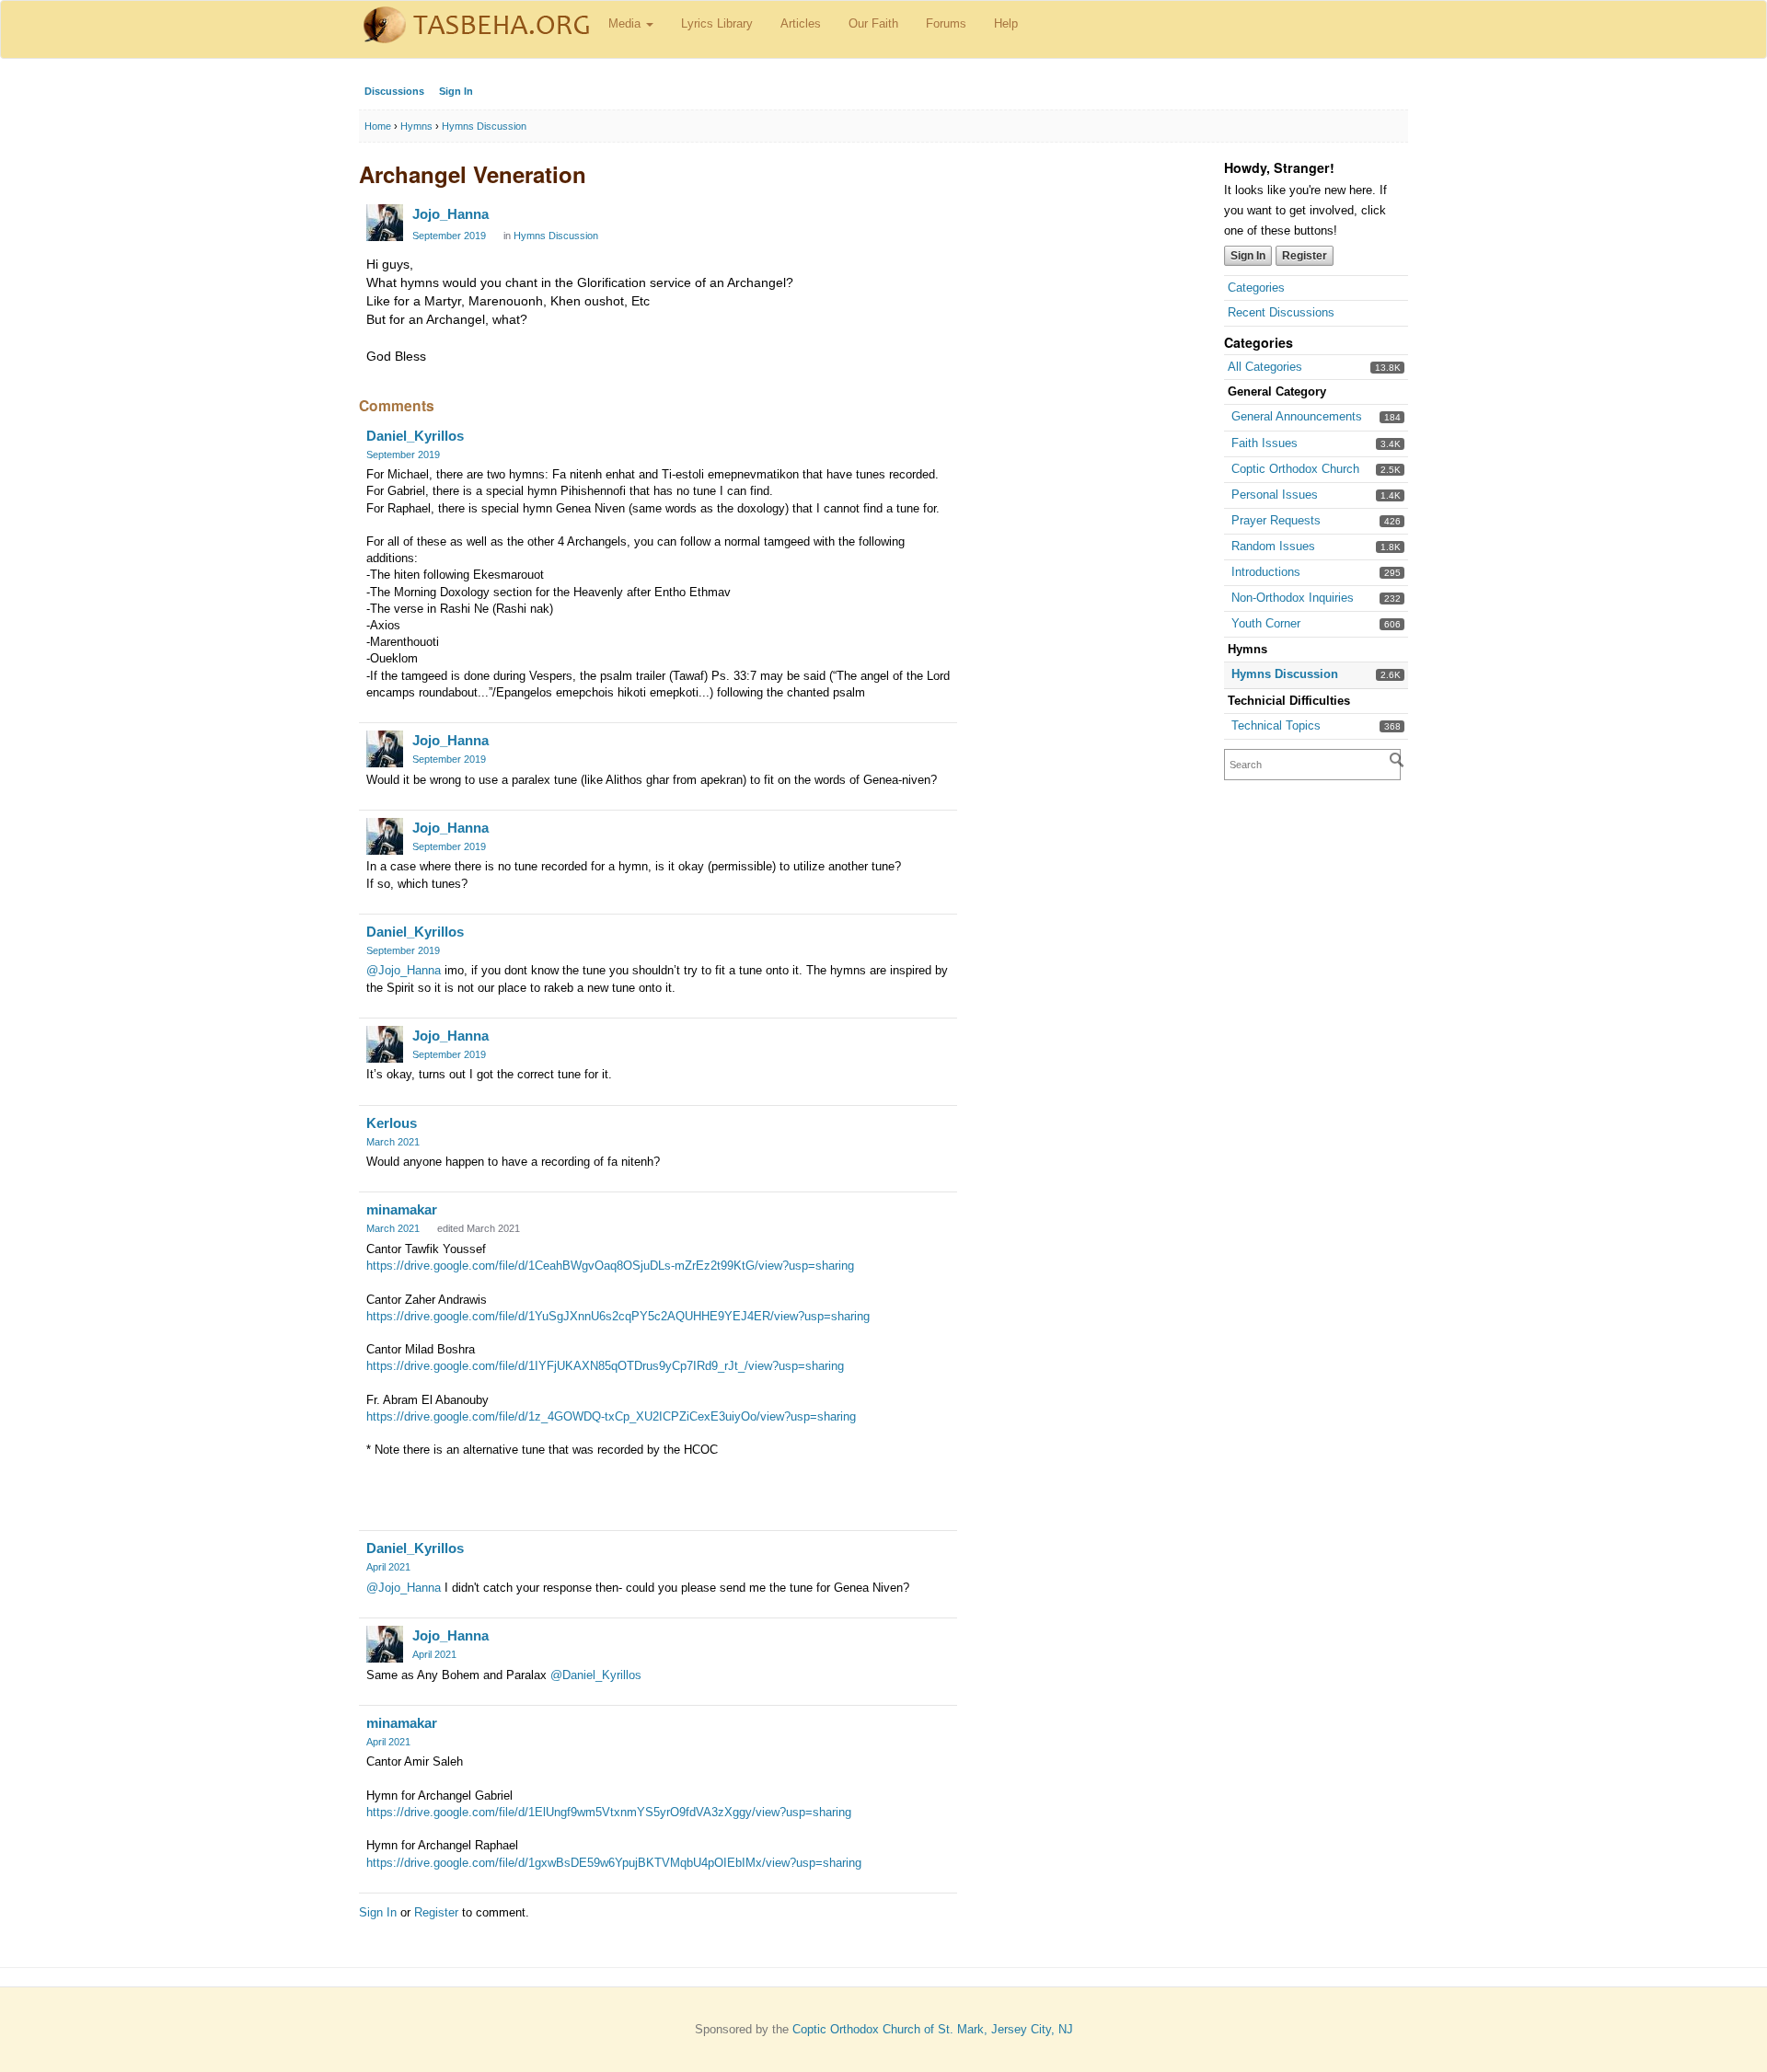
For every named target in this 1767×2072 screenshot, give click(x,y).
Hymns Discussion (1285, 674)
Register (1305, 256)
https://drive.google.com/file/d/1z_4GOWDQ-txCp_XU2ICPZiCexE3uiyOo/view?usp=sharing (611, 1416)
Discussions (394, 91)
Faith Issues (1265, 443)
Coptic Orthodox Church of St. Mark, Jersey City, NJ (933, 2029)
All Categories (1265, 367)
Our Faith (873, 23)
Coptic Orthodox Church (1295, 469)
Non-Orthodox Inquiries (1293, 598)
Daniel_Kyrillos (415, 436)
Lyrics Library (717, 23)
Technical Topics (1276, 725)
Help (1006, 23)
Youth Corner (1266, 623)
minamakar (402, 1209)
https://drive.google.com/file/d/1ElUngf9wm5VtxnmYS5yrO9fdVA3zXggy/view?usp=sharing (609, 1812)
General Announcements (1297, 416)
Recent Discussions (1281, 312)
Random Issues (1273, 546)
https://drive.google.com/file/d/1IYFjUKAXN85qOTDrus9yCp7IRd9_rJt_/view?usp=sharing (605, 1366)
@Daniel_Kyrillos (596, 1675)
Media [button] (626, 23)
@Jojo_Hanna (404, 970)
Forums (946, 23)
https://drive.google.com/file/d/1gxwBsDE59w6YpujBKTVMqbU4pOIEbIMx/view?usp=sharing (614, 1863)
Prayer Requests (1276, 520)
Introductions (1266, 572)
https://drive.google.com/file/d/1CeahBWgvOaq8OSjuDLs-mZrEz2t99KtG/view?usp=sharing (610, 1266)
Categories (1256, 288)
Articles (801, 23)
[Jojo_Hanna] (385, 223)
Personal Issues (1275, 495)
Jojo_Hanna (450, 214)
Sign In (456, 91)
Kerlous (392, 1123)
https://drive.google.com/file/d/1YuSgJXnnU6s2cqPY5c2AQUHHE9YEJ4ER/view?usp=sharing (618, 1316)
